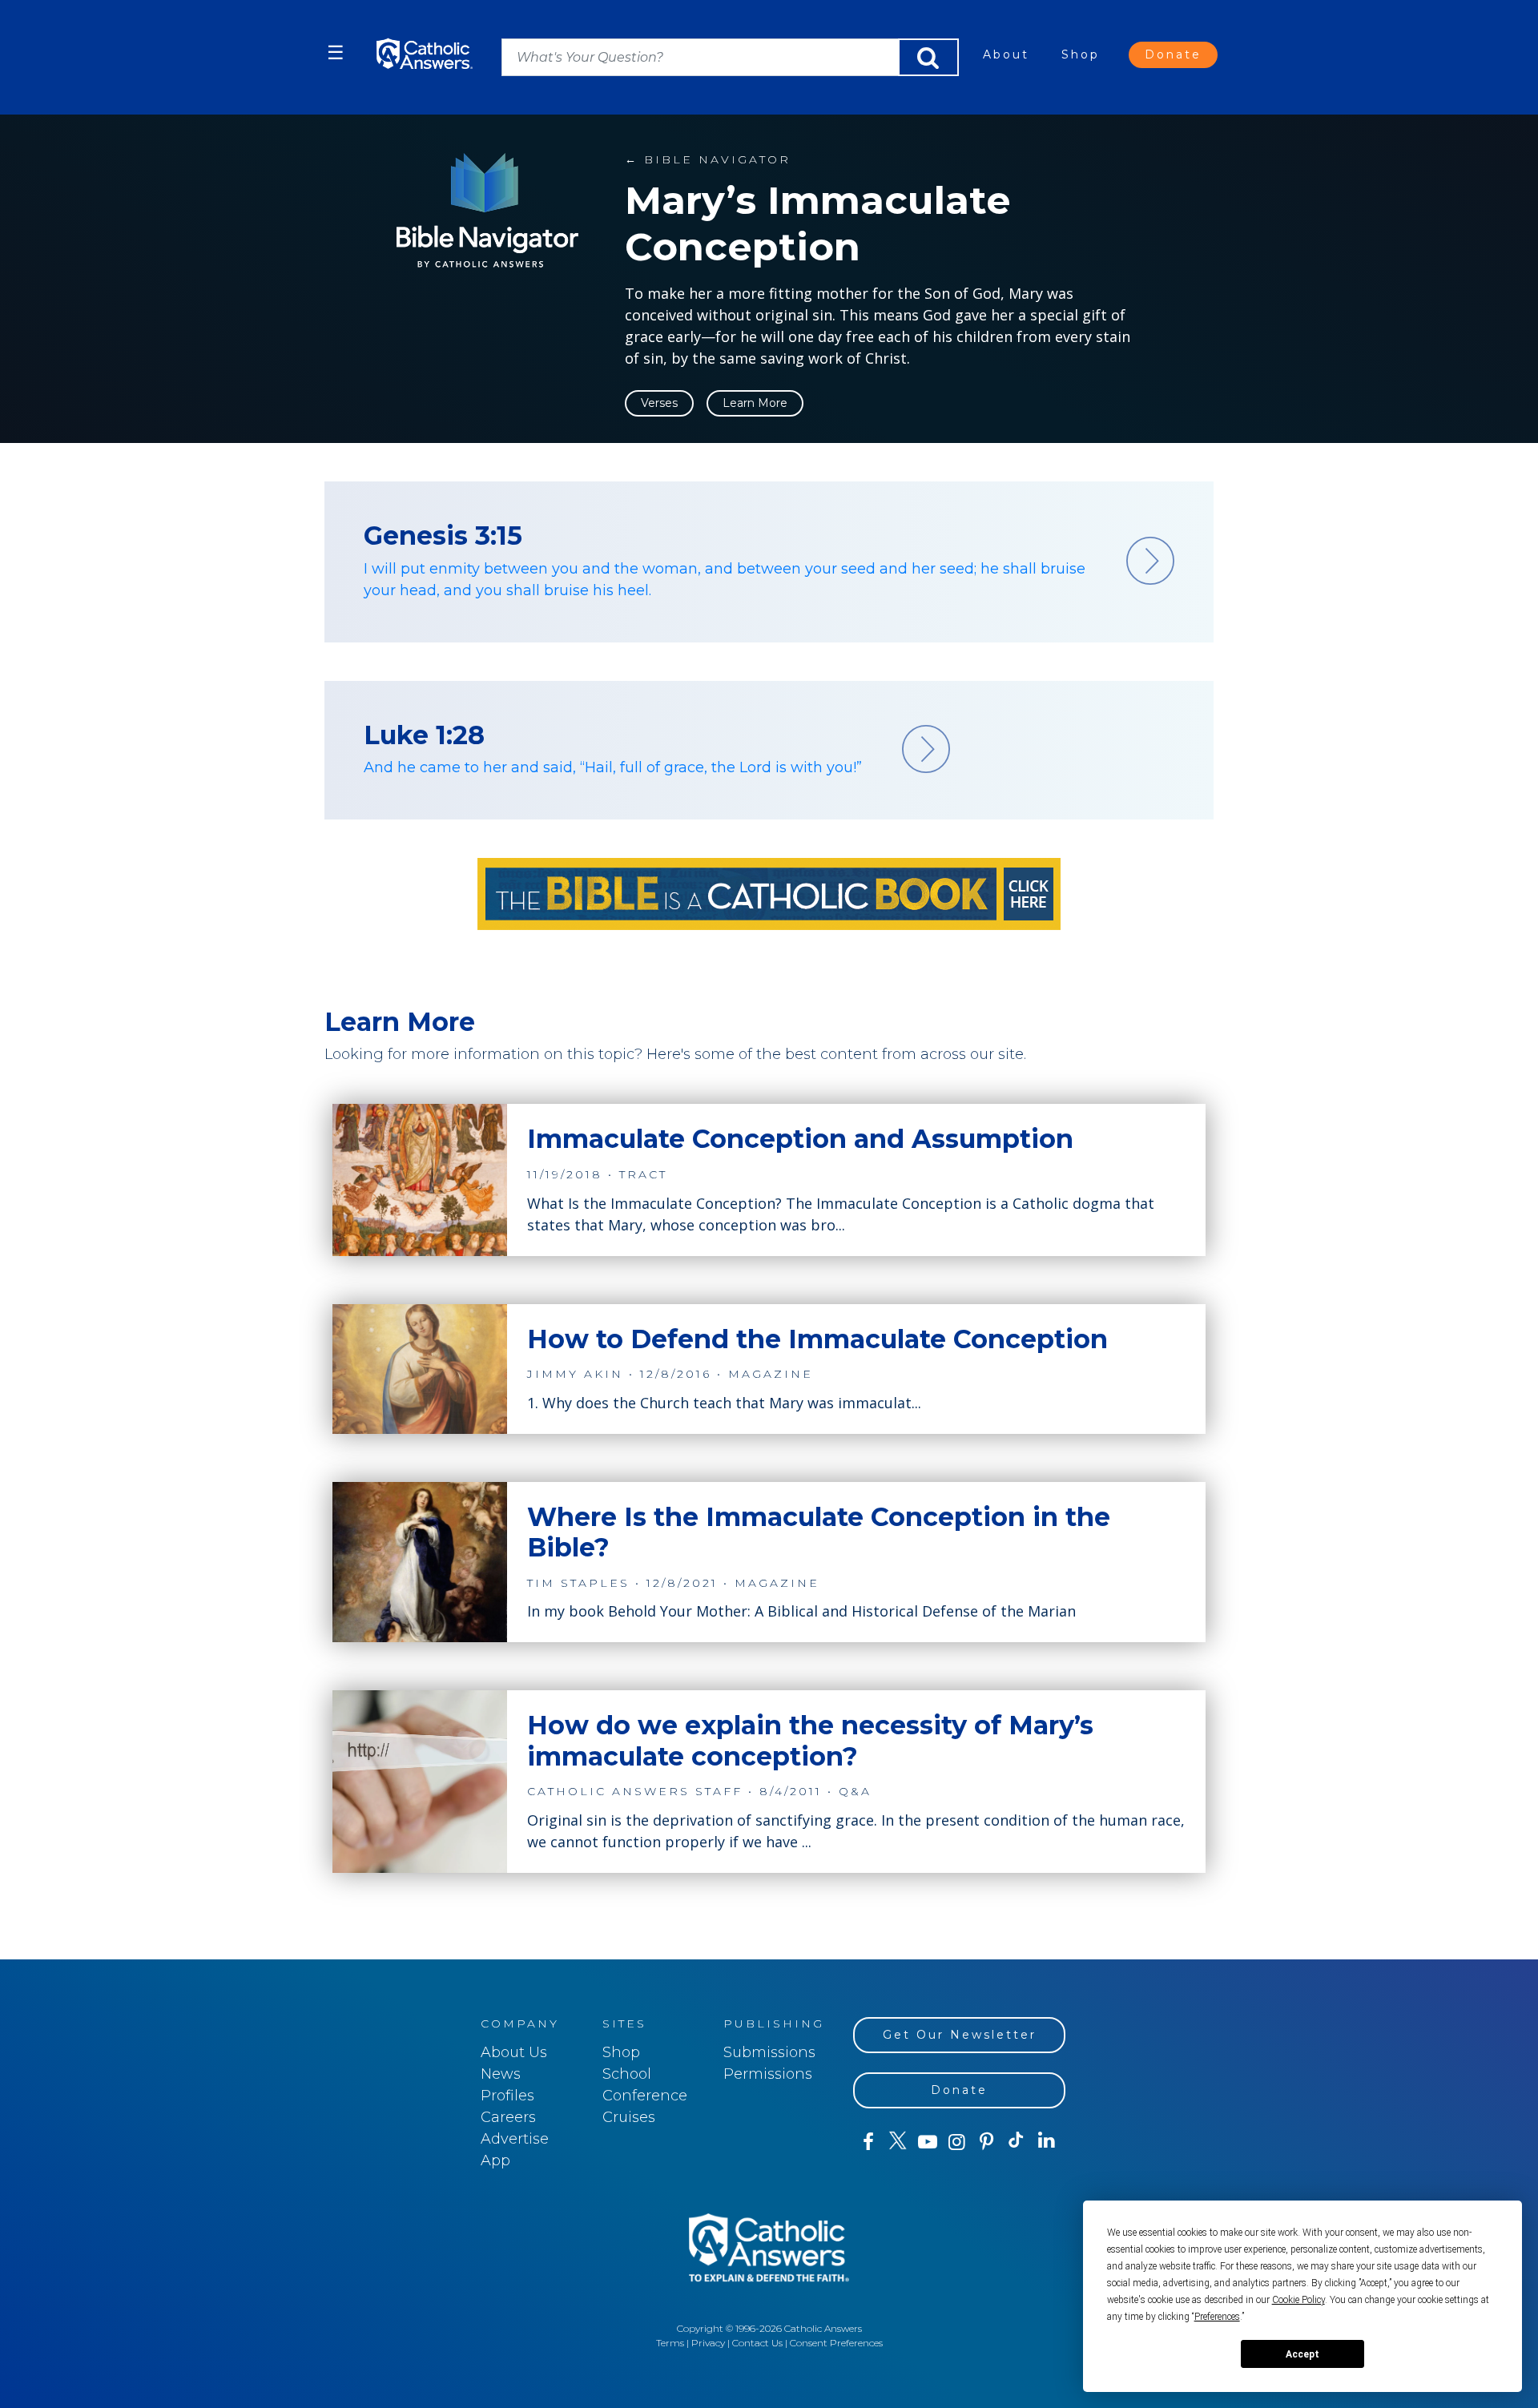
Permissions (768, 2074)
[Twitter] (898, 2142)
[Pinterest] (986, 2142)
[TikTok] (1016, 2142)
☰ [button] (336, 52)
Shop (1081, 54)
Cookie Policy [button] (1298, 2300)
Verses (659, 403)
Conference (645, 2096)
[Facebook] (868, 2142)
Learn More (755, 403)
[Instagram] (957, 2142)
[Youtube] (927, 2142)
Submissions (769, 2052)
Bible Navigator (708, 159)
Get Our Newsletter (960, 2035)
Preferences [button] (1217, 2317)
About (1006, 54)
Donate (1173, 54)
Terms (670, 2343)
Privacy (708, 2343)
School (627, 2074)
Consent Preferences (836, 2343)
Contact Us (757, 2343)
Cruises (629, 2117)
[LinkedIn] (1047, 2141)
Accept (1302, 2354)
